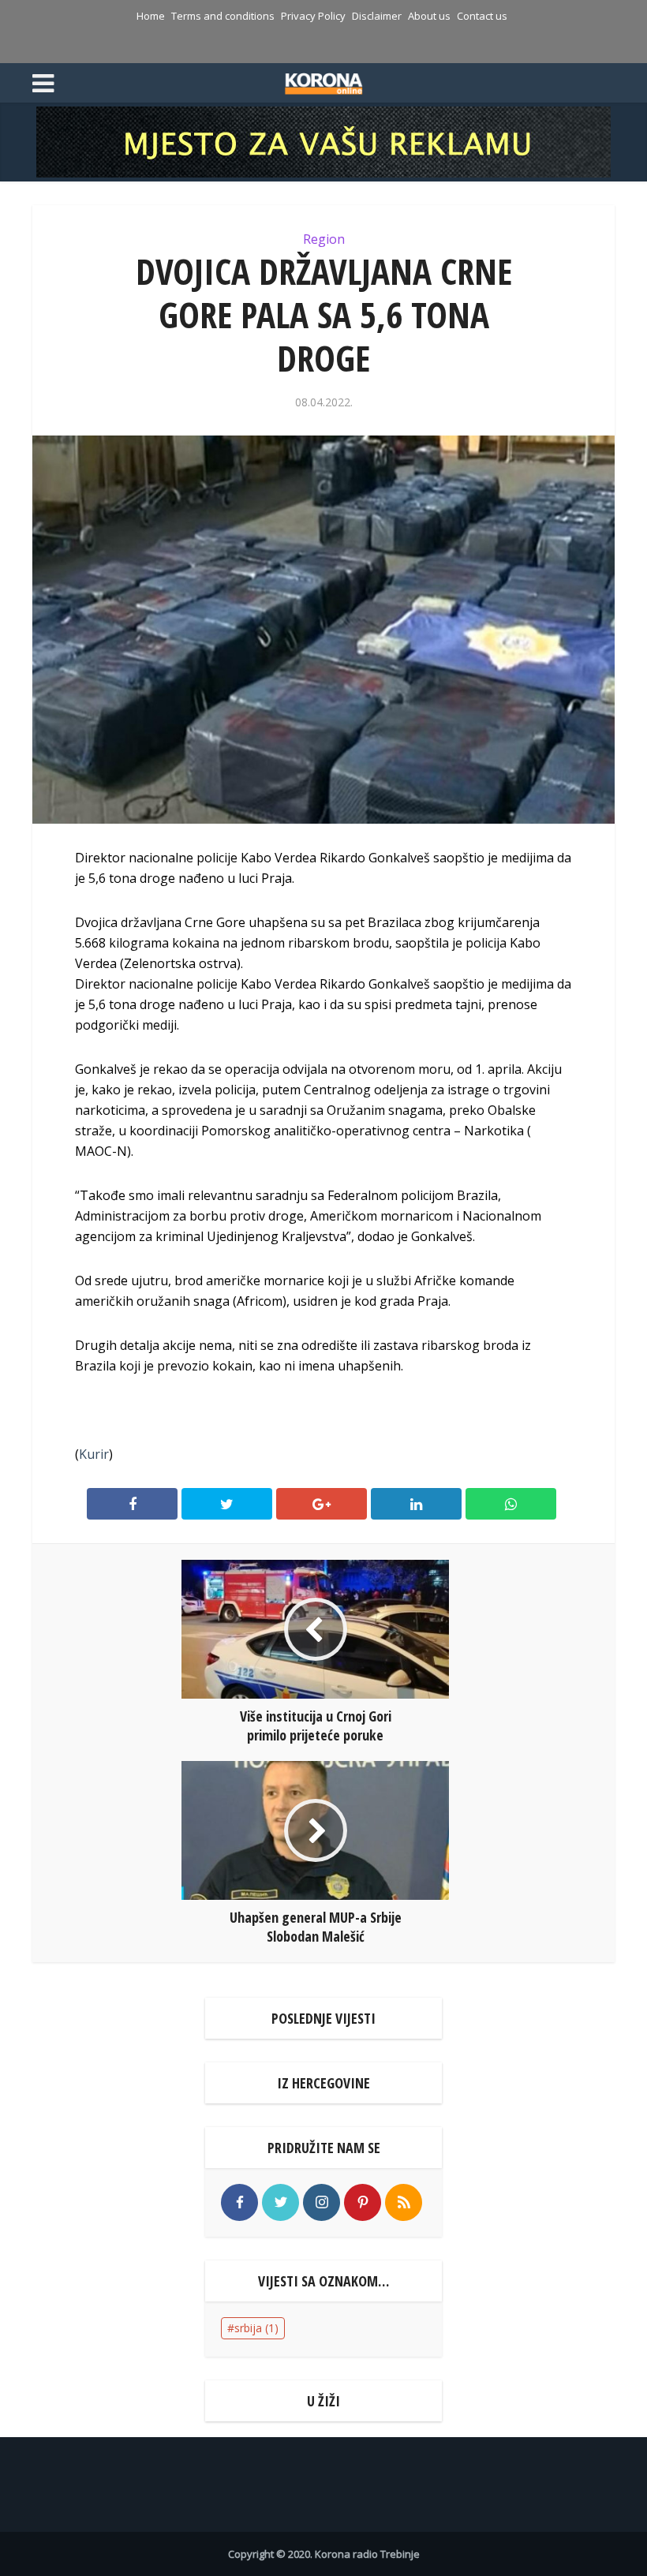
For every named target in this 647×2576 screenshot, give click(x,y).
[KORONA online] (324, 81)
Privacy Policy (313, 16)
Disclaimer (377, 16)
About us (429, 16)
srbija (256, 2328)
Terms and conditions (223, 16)
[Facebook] (239, 2202)
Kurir (94, 1454)
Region (324, 239)
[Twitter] (280, 2202)
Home (151, 16)
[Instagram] (322, 2202)
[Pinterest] (363, 2202)
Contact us (482, 16)
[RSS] (404, 2202)
